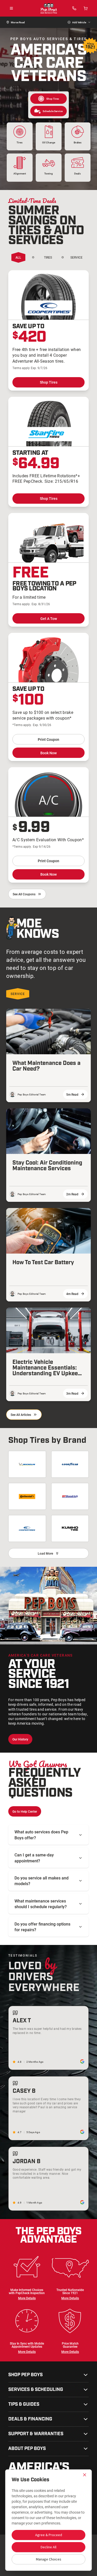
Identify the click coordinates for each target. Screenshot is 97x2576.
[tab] (18, 257)
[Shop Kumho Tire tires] (70, 1528)
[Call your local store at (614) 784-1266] (74, 8)
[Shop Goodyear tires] (70, 1464)
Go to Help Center (25, 1811)
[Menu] (11, 8)
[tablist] (42, 258)
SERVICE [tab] (18, 994)
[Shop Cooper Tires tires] (27, 1528)
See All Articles (21, 1415)
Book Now (48, 753)
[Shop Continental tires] (27, 1496)
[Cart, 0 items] (86, 8)
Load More (45, 1553)
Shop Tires (49, 382)
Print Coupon (48, 739)
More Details (27, 2298)
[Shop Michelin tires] (27, 1464)
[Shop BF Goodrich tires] (70, 1496)
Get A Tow (49, 619)
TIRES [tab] (48, 257)
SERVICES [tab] (77, 257)
